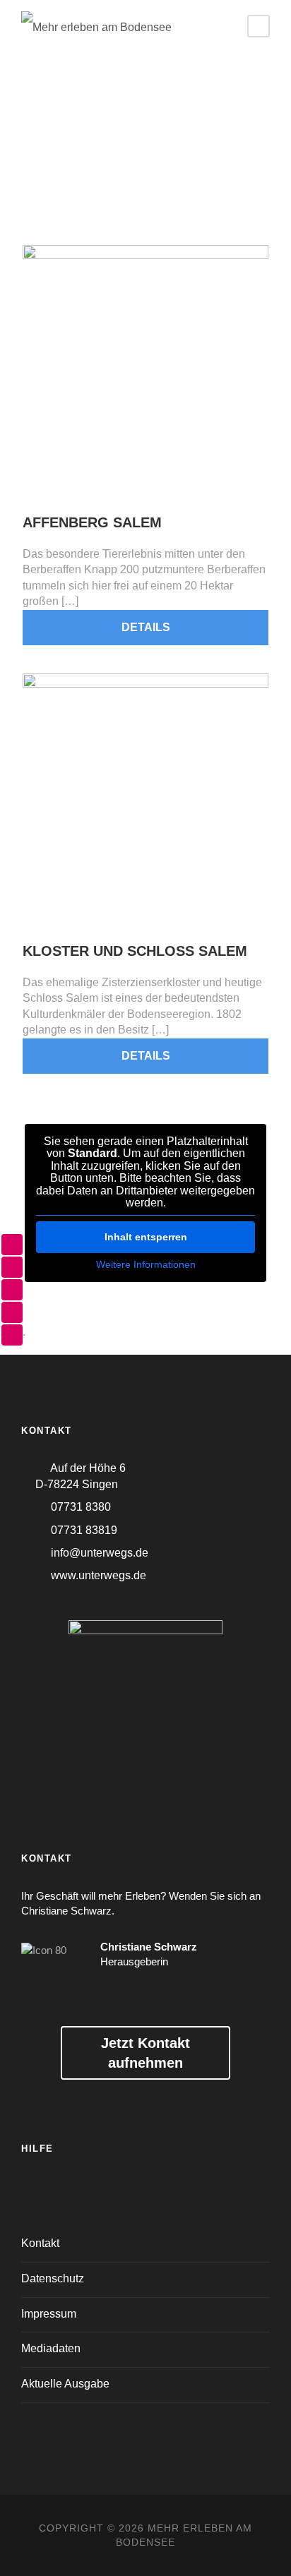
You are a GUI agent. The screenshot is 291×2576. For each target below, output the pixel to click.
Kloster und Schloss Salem (135, 951)
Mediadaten (51, 2348)
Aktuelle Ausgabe (65, 2384)
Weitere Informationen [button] (146, 1264)
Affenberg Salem (92, 522)
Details (146, 627)
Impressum (49, 2314)
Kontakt (40, 2243)
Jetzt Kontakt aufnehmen (145, 2053)
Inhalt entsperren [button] (146, 1237)
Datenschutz (53, 2278)
